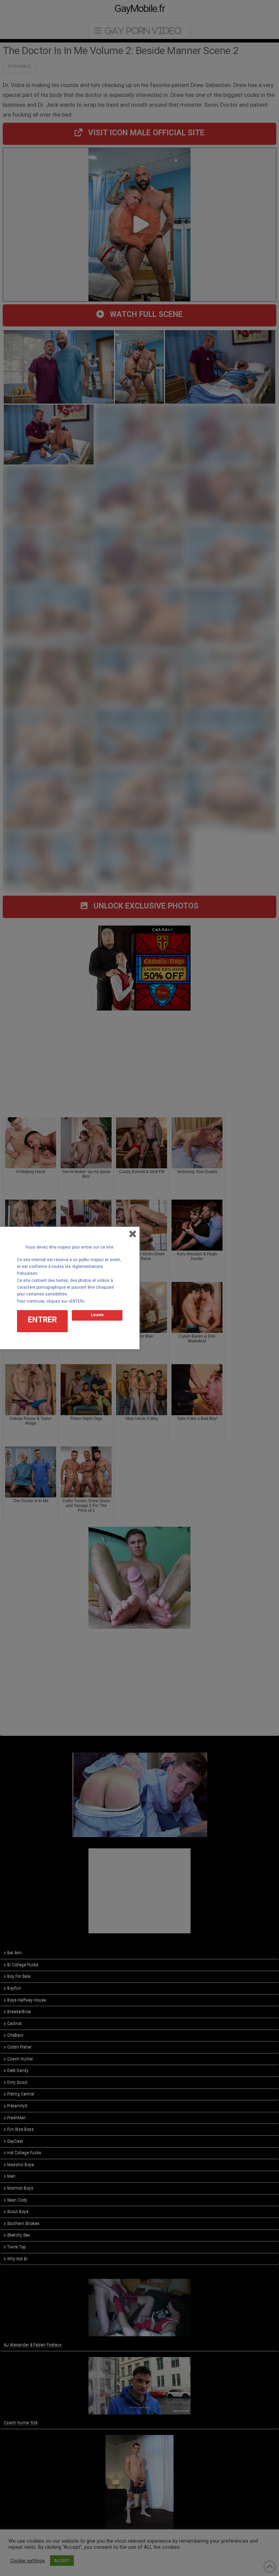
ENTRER (42, 1320)
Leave (97, 1315)
